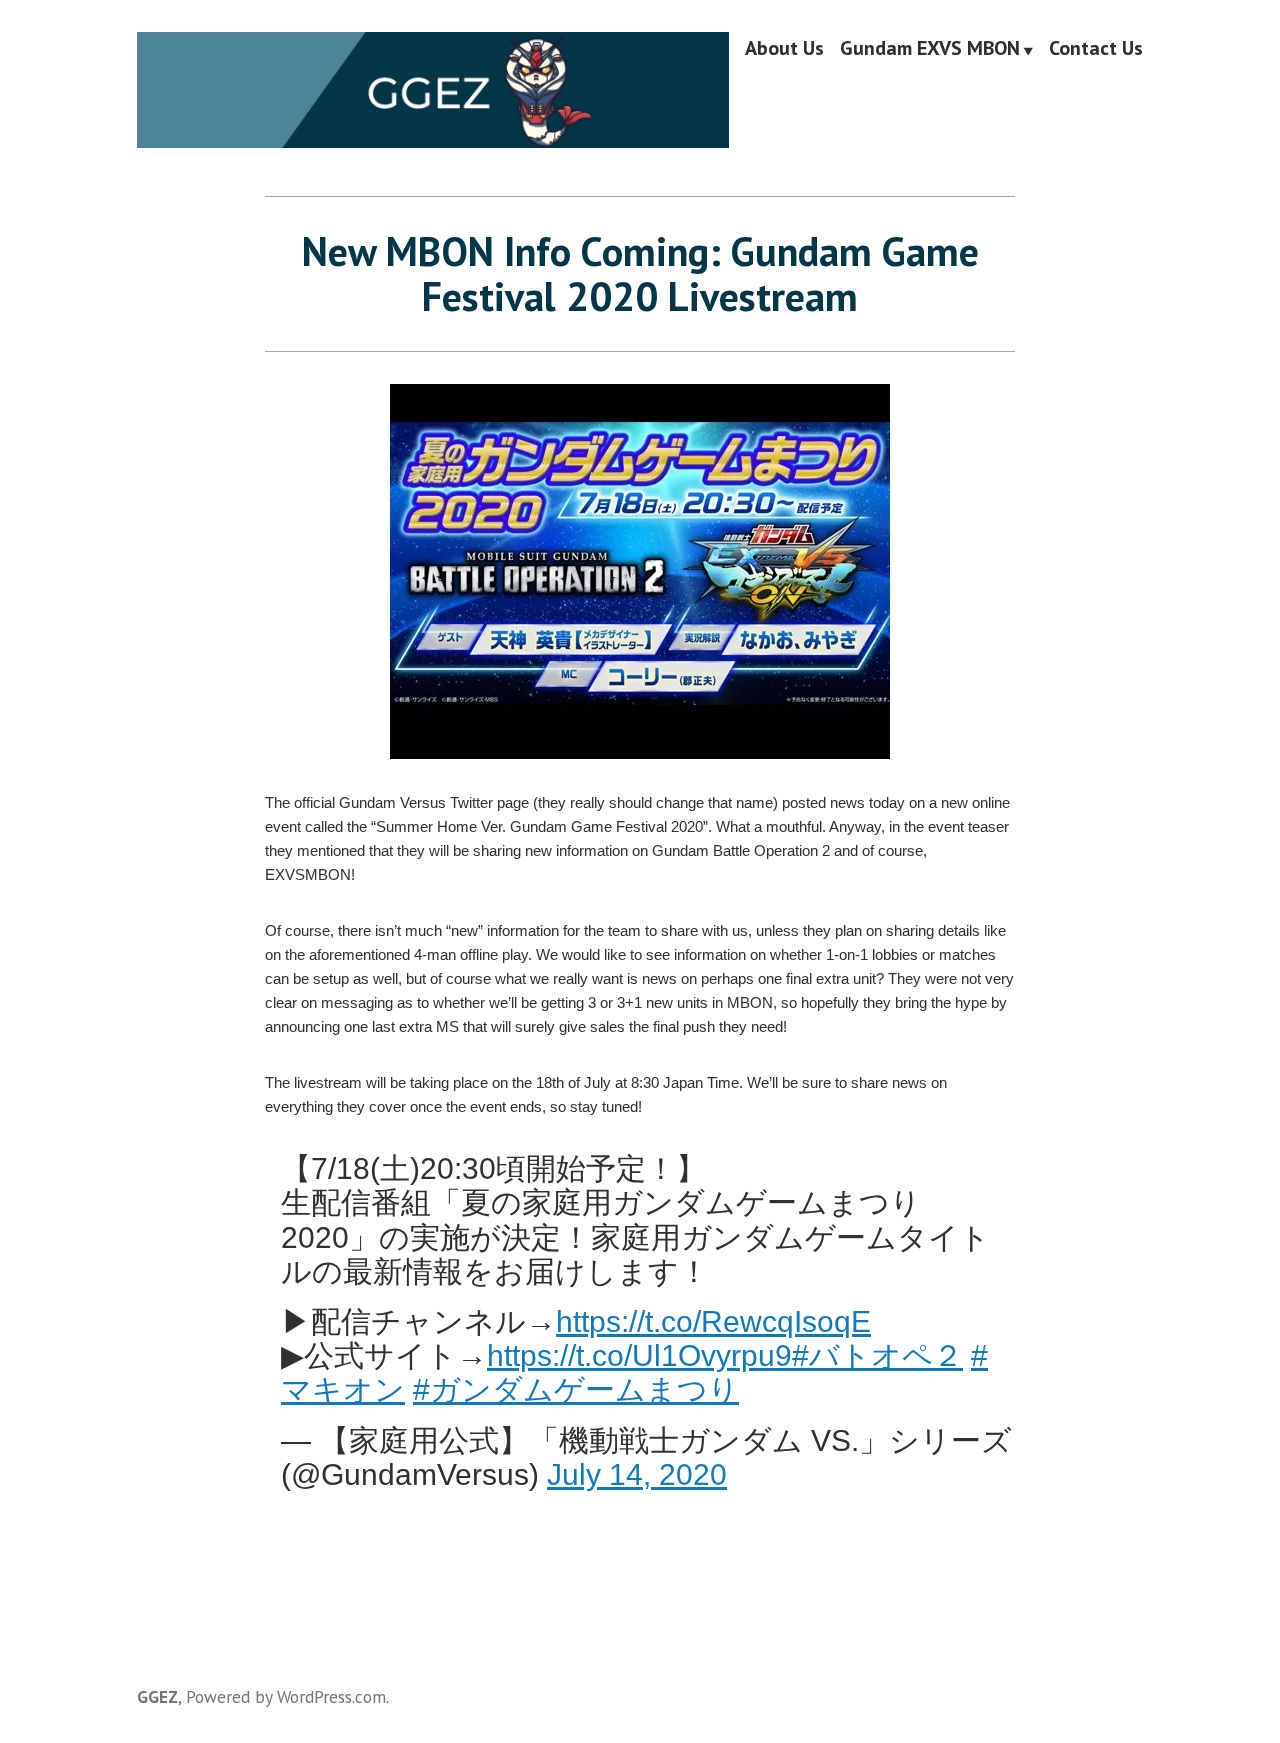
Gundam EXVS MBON (930, 49)
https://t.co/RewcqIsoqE (713, 1321)
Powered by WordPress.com (286, 1696)
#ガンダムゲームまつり (576, 1389)
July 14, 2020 (637, 1474)
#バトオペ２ (877, 1355)
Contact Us (1096, 49)
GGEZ (157, 1696)
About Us (784, 49)
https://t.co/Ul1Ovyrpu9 (639, 1355)
